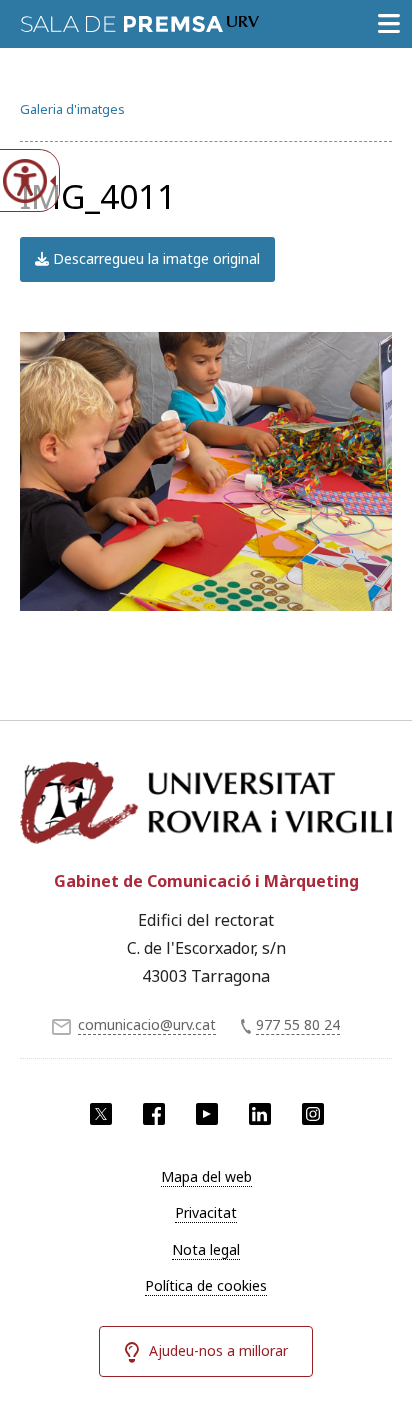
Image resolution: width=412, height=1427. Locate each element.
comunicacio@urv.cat (147, 1024)
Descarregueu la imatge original (154, 258)
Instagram (313, 1114)
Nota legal (206, 1249)
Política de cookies (206, 1285)
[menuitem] (206, 1177)
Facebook (154, 1114)
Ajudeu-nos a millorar (218, 1350)
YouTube (207, 1114)
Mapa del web (206, 1176)
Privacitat (206, 1212)
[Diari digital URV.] (140, 20)
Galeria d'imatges (72, 109)
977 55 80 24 (298, 1024)
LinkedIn (260, 1114)
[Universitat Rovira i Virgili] (206, 804)
